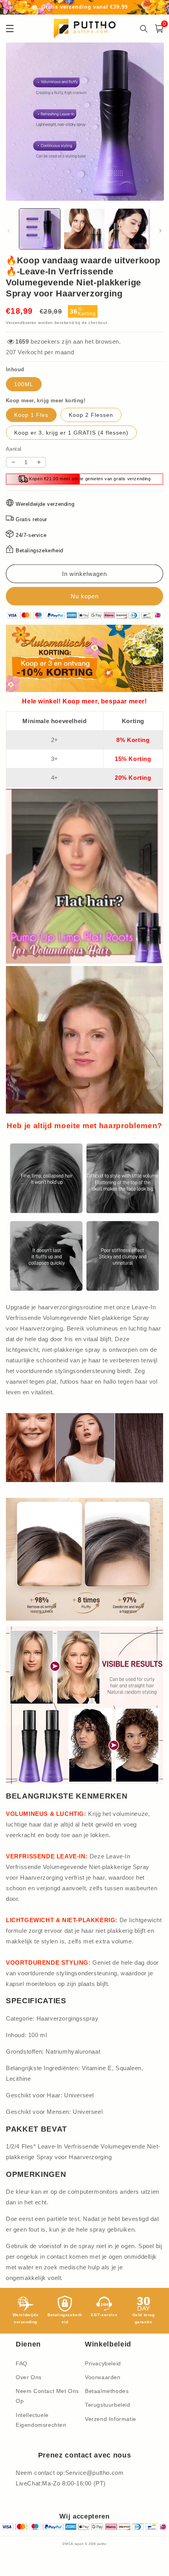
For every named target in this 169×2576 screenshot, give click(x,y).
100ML (24, 384)
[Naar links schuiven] (9, 231)
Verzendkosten (21, 323)
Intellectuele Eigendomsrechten (41, 2420)
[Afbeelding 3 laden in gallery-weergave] (129, 229)
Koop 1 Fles (31, 415)
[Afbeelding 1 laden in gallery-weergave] (40, 229)
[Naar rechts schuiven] (160, 231)
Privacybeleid (103, 2363)
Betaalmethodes (107, 2391)
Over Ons (29, 2377)
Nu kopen (84, 596)
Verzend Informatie (111, 2419)
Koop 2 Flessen (91, 415)
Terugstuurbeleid (108, 2405)
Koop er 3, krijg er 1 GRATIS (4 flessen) (71, 433)
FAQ (22, 2363)
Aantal (14, 449)
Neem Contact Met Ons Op (47, 2396)
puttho (102, 2544)
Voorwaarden (103, 2377)
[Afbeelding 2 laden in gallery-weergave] (84, 229)
